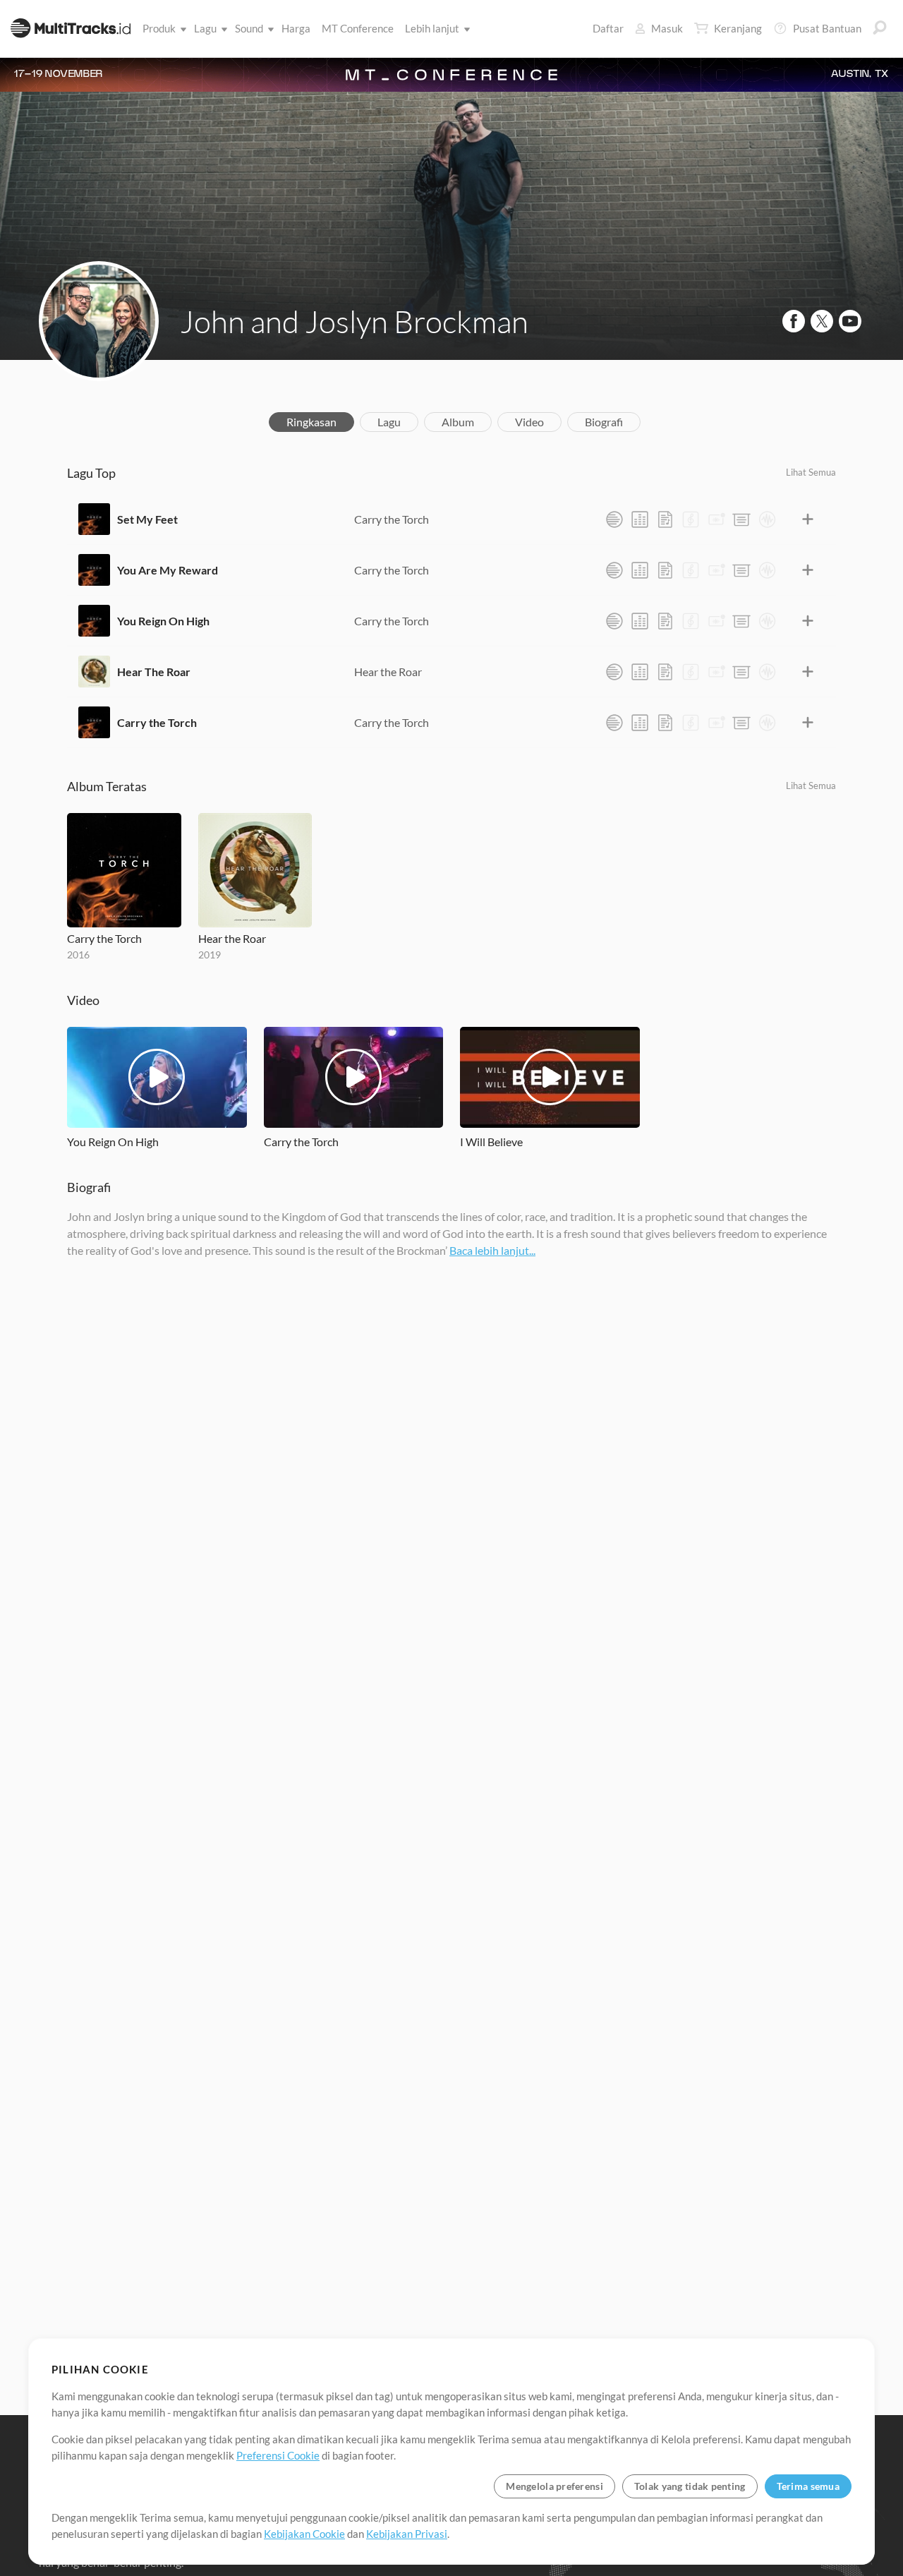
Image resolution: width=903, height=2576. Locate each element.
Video (529, 422)
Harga (296, 28)
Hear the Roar (388, 672)
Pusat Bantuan (827, 28)
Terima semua (808, 2486)
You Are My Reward (168, 570)
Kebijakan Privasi (407, 2534)
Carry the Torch (392, 519)
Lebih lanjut (432, 28)
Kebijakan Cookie (304, 2534)
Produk (159, 28)
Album (458, 422)
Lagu (205, 28)
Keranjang (738, 28)
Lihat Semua (811, 472)
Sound (249, 28)
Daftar (608, 28)
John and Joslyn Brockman (354, 321)
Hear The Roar (154, 672)
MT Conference (358, 28)
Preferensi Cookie (278, 2455)
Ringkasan (311, 422)
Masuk (667, 28)
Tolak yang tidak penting (690, 2486)
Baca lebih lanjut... (492, 1250)
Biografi (604, 422)
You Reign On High (163, 621)
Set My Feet (147, 519)
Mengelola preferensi (554, 2486)
